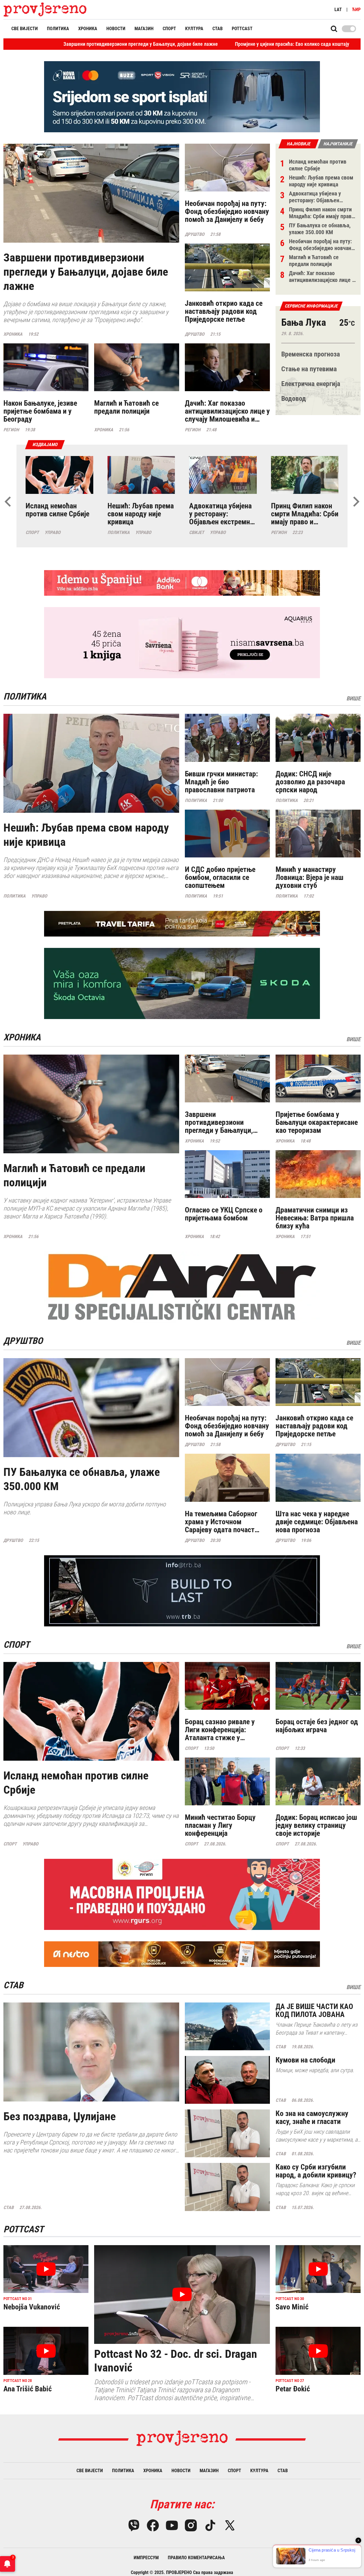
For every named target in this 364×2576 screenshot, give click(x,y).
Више (353, 698)
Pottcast (242, 29)
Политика (58, 29)
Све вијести (25, 29)
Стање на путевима (309, 369)
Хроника (88, 29)
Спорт (169, 29)
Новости (116, 29)
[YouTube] (172, 2525)
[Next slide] (356, 502)
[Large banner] (182, 97)
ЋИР (356, 10)
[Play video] (182, 2294)
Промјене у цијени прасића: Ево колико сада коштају (163, 44)
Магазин (144, 29)
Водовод (294, 399)
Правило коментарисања (196, 2558)
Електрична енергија (311, 384)
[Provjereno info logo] (45, 10)
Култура (194, 29)
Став (218, 29)
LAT (338, 10)
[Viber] (134, 2525)
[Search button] (334, 29)
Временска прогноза (311, 354)
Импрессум (146, 2558)
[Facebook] (153, 2525)
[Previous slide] (8, 502)
